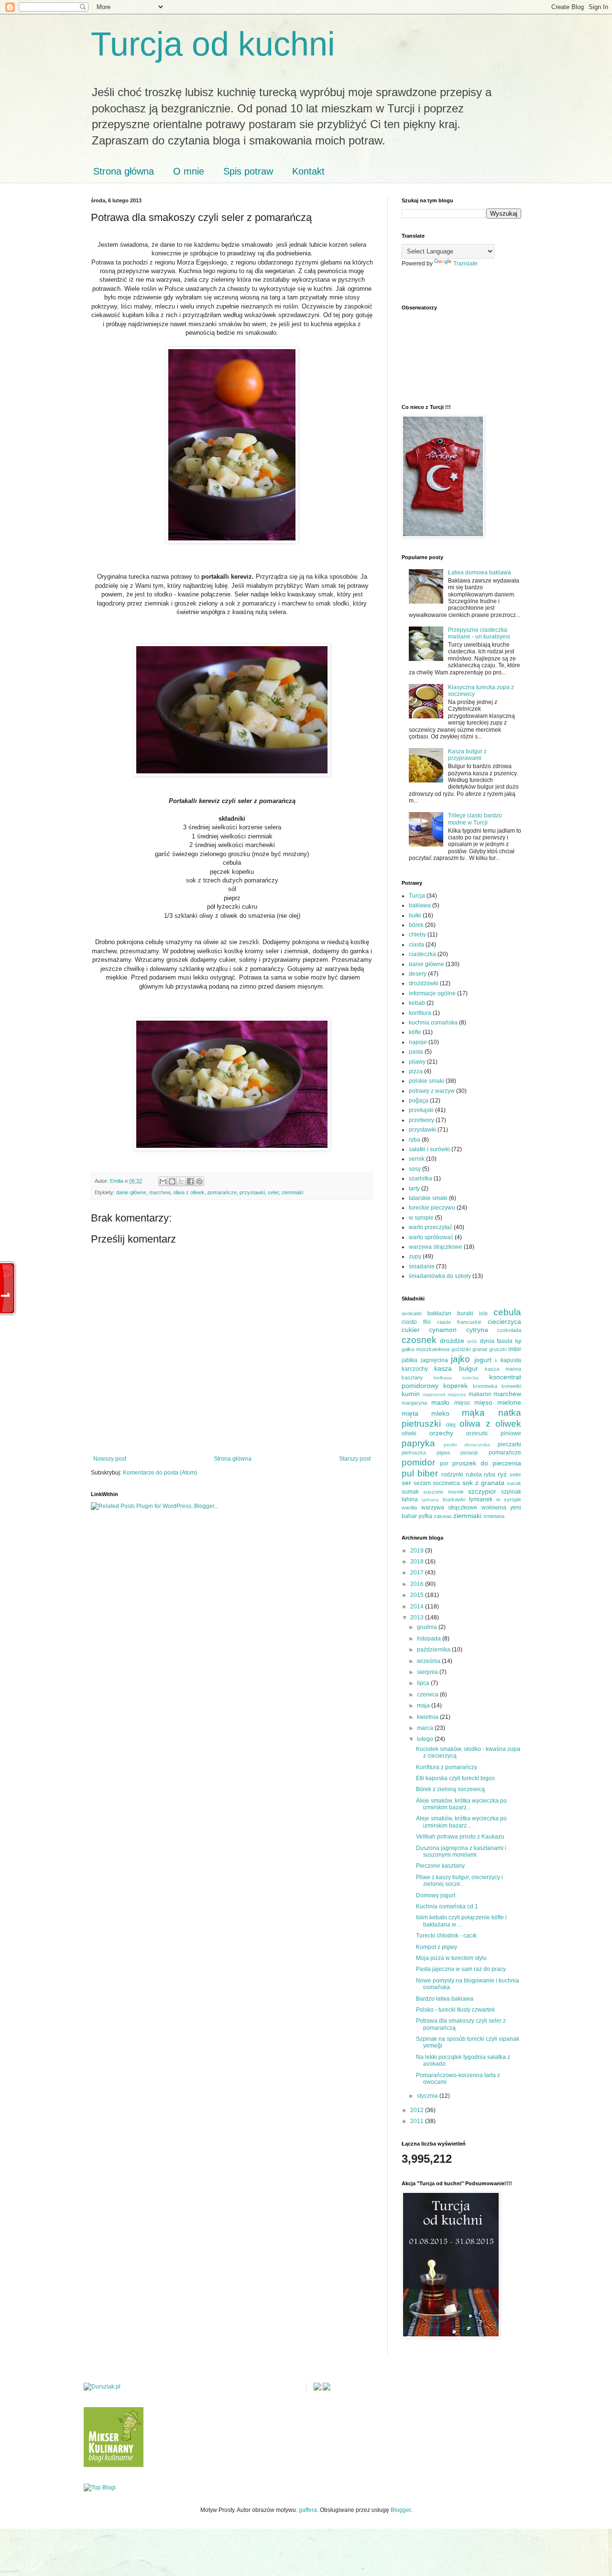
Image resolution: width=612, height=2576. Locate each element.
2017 (418, 1573)
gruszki (498, 1349)
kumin (411, 1394)
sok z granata (483, 1483)
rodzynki (452, 1475)
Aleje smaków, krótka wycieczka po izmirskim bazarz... (461, 1804)
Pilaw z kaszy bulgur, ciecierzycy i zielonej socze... (459, 1881)
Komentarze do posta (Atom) (160, 1473)
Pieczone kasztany (440, 1866)
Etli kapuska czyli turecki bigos (455, 1778)
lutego (426, 1739)
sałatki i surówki (429, 1149)
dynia (487, 1341)
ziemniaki (292, 1192)
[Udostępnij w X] (181, 1181)
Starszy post (355, 1459)
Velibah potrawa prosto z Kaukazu (460, 1837)
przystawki (252, 1192)
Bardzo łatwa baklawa (445, 1999)
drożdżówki (424, 983)
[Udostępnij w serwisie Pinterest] (199, 1181)
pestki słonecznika (467, 1445)
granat (480, 1349)
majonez (457, 1394)
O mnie (189, 171)
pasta (416, 1052)
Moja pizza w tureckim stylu (451, 1958)
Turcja (417, 896)
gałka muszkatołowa (426, 1349)
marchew (160, 1192)
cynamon (443, 1330)
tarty (414, 1189)
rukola (474, 1475)
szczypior (482, 1491)
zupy (415, 1256)
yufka (425, 1516)
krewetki (511, 1386)
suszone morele (443, 1492)
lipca (424, 1683)
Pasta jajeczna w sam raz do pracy (461, 1969)
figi (518, 1341)
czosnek (419, 1340)
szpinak (511, 1492)
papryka (418, 1443)
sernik (417, 1159)
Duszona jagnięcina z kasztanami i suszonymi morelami (461, 1851)
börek (416, 925)
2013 (418, 1618)
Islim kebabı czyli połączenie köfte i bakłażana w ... (461, 1921)
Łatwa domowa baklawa (480, 572)
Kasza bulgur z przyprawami (467, 755)
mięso (462, 1403)
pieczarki (509, 1444)
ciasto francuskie (459, 1322)
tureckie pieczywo (432, 1208)
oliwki (409, 1433)
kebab (417, 1003)
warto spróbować (431, 1237)
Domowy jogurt (436, 1895)
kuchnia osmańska (433, 1023)
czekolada (509, 1330)
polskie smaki (426, 1081)
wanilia (409, 1508)
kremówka (485, 1386)
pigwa (443, 1453)
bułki (415, 915)
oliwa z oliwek (189, 1192)
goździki (461, 1349)
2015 (418, 1595)
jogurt (483, 1360)
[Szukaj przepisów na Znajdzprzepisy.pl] (100, 2488)
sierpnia (428, 1672)
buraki (465, 1313)
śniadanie (422, 1266)
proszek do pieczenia (487, 1463)
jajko (460, 1359)
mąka (473, 1413)
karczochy (415, 1369)
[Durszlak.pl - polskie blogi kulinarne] (102, 2387)
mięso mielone (498, 1402)
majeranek (434, 1394)
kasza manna (503, 1369)
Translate (465, 264)
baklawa (420, 905)
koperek (455, 1386)
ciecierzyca (504, 1321)
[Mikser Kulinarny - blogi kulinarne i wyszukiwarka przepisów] (114, 2465)
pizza (416, 1071)
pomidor (418, 1462)
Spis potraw (248, 171)
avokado (412, 1313)
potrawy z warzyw (432, 1091)
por (444, 1464)
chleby (417, 935)
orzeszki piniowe (494, 1433)
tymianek (481, 1499)
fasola (505, 1341)
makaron (480, 1394)
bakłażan (439, 1313)
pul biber (420, 1473)
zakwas (443, 1516)
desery (418, 974)
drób (472, 1341)
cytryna (477, 1330)
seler (273, 1192)
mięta (410, 1413)
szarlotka (421, 1178)
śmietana (494, 1516)
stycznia (428, 2096)
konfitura (420, 1013)
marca (426, 1728)
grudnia (428, 1627)
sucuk (514, 1483)
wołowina (494, 1508)
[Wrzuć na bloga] (172, 1181)
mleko (440, 1413)
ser (406, 1483)
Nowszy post (110, 1459)
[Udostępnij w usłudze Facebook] (190, 1181)
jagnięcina (434, 1360)
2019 (418, 1551)
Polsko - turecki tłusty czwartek (455, 2010)
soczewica (446, 1483)
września (429, 1661)
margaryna (414, 1403)
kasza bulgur (456, 1368)
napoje (418, 1042)
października (434, 1650)
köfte (415, 1032)
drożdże (452, 1341)
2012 (418, 2110)
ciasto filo (416, 1322)
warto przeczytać (431, 1227)
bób (483, 1313)
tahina (410, 1499)
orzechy (441, 1433)
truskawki (454, 1499)
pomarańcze (222, 1192)
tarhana (430, 1500)
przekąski (421, 1110)
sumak (410, 1492)
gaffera (308, 2510)
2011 (418, 2121)
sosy (415, 1169)
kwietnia (428, 1717)
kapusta (511, 1360)
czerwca (428, 1695)
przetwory (421, 1120)
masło (440, 1402)
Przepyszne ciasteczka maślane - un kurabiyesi (479, 633)
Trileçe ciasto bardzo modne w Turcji (475, 819)
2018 (418, 1562)
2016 (418, 1584)
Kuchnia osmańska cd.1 (447, 1906)
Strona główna (124, 171)
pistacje (469, 1453)
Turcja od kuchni (213, 44)
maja (424, 1706)
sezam (422, 1483)
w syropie (421, 1218)
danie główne (131, 1192)
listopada (430, 1639)
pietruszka (414, 1453)
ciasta (416, 945)
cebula (507, 1312)
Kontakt (308, 171)
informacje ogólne (432, 993)
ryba (415, 1140)
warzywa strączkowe (436, 1247)
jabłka (410, 1360)
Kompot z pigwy (437, 1947)
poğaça (419, 1101)
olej (451, 1425)
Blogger (401, 2510)
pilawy (417, 1062)
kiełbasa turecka (456, 1378)
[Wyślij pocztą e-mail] (163, 1181)
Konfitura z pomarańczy (447, 1767)
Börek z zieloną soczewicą (450, 1789)
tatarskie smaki (428, 1198)
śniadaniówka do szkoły (440, 1276)
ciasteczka (422, 954)
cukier (411, 1330)
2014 (418, 1607)
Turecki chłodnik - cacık (446, 1936)
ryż (502, 1474)
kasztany (412, 1377)
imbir (515, 1349)
